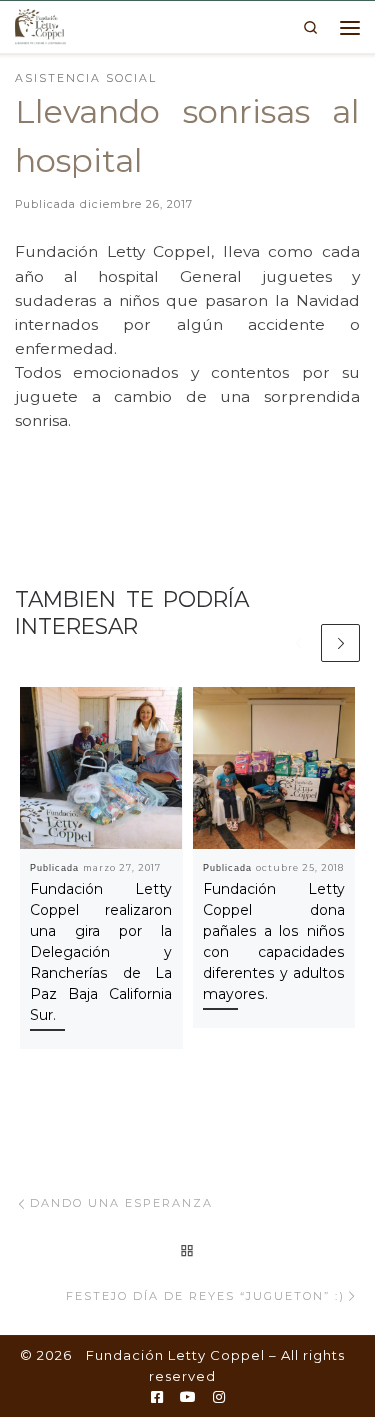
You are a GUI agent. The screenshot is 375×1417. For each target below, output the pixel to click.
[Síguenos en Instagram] (219, 1398)
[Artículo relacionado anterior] (298, 643)
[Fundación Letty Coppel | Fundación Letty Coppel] (40, 25)
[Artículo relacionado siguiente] (340, 643)
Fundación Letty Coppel (175, 1355)
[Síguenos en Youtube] (188, 1398)
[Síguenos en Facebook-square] (157, 1398)
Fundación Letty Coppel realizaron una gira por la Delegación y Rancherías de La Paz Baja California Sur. (101, 952)
